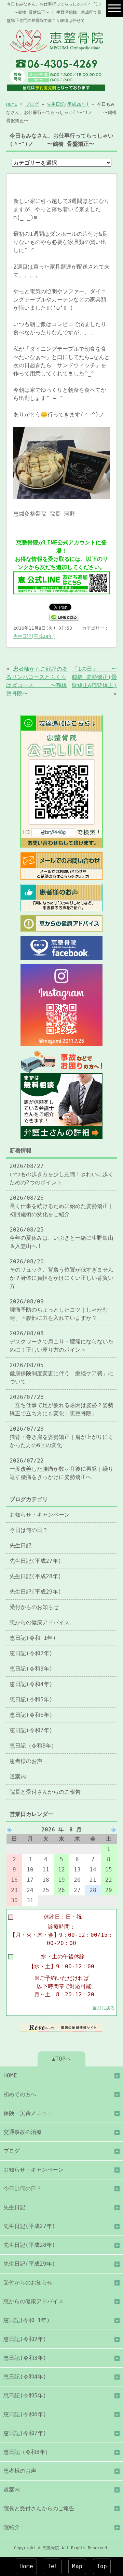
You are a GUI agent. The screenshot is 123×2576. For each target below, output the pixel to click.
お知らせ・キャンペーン (40, 1515)
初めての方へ (20, 2094)
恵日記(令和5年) (31, 1699)
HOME (12, 104)
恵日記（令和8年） (33, 1746)
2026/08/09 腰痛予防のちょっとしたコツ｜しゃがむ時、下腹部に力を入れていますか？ (59, 1310)
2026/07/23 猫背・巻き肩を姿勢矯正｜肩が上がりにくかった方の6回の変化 (61, 1437)
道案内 (18, 1776)
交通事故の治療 (23, 2132)
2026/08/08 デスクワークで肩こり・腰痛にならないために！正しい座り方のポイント (61, 1342)
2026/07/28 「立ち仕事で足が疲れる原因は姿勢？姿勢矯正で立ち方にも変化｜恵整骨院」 (61, 1405)
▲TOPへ (61, 2059)
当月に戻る (104, 2008)
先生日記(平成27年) (36, 1561)
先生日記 (20, 1545)
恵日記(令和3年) (31, 1669)
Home (26, 2566)
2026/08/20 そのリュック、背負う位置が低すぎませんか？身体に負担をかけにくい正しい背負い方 (61, 1274)
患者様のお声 (26, 1761)
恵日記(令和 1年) (33, 1638)
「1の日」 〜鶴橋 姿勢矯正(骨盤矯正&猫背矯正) (94, 677)
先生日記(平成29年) (36, 1592)
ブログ (32, 104)
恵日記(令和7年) (31, 1730)
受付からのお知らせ (34, 1607)
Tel (53, 2566)
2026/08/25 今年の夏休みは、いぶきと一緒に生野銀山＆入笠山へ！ (61, 1238)
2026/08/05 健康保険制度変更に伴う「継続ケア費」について (61, 1373)
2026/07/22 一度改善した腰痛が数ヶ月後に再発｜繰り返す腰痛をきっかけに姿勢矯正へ (61, 1469)
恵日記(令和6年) (31, 1715)
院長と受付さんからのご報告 (45, 1792)
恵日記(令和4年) (31, 1684)
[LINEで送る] (64, 617)
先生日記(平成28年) (68, 104)
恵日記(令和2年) (31, 1653)
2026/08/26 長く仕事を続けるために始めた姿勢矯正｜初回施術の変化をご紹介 (61, 1206)
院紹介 (12, 2527)
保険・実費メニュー (28, 2113)
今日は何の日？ (29, 1530)
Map (77, 2566)
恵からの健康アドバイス (40, 1622)
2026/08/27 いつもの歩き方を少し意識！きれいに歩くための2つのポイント (61, 1174)
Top (102, 2566)
